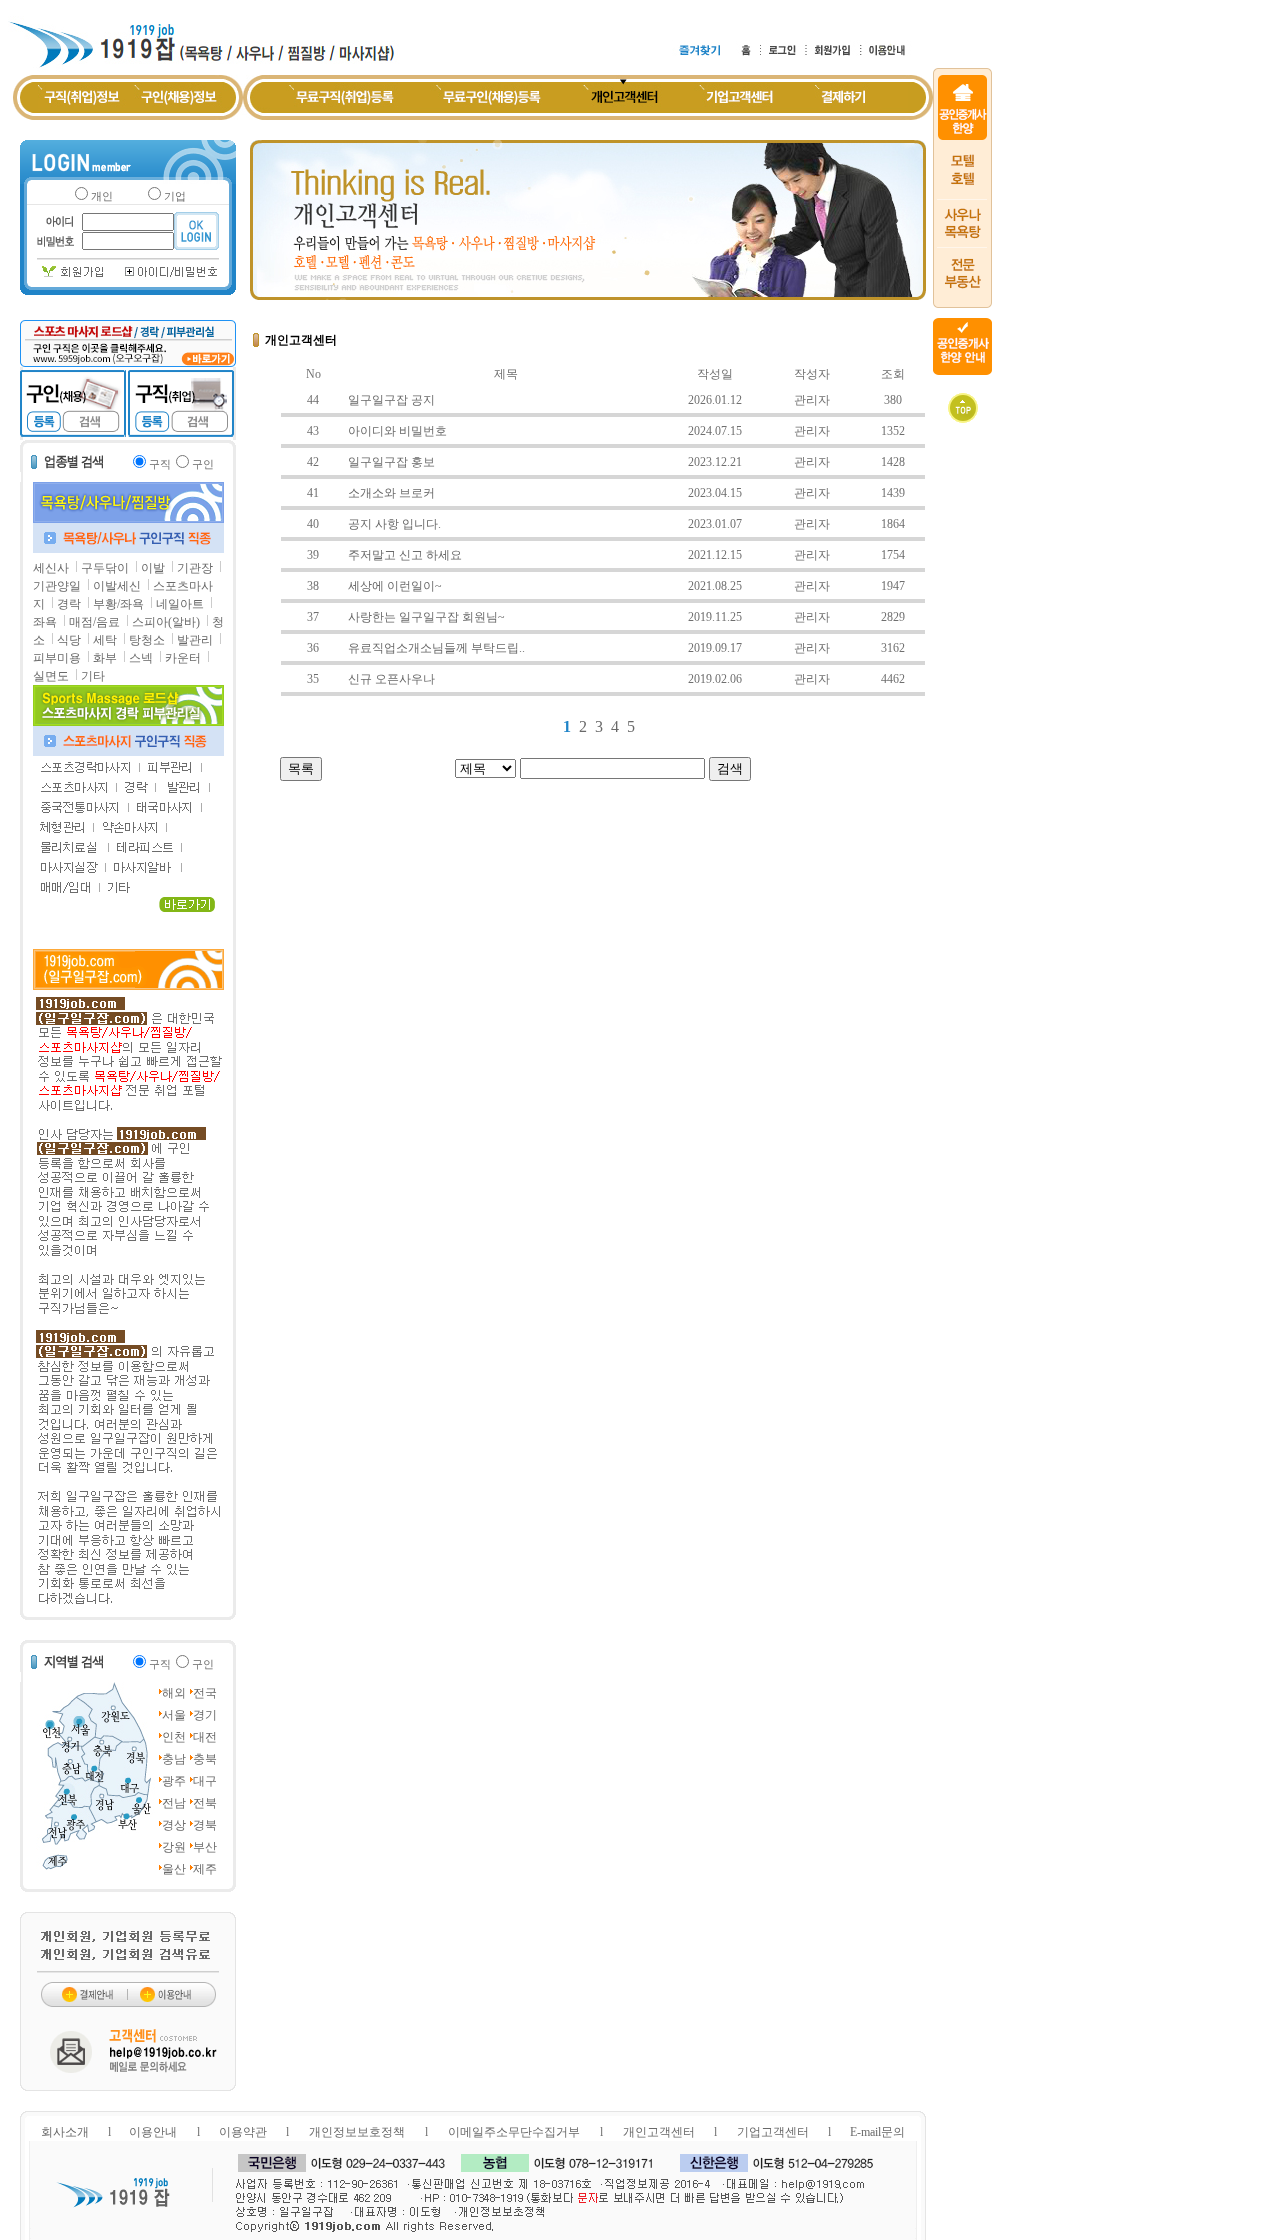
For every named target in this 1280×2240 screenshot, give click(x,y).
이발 (153, 568)
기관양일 (57, 586)
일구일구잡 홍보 (391, 462)
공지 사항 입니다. (394, 524)
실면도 (51, 676)
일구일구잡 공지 (391, 400)
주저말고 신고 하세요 (405, 555)
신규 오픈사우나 (391, 679)
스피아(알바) (166, 622)
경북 (205, 1825)
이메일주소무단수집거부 (514, 2132)
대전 (205, 1737)
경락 (69, 604)
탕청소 (147, 640)
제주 (205, 1869)
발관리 (195, 640)
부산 (205, 1847)
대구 (205, 1781)
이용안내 (153, 2132)
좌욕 (45, 622)
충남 (174, 1759)
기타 (93, 676)
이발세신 (117, 586)
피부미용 (57, 658)
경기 (205, 1715)
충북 (205, 1759)
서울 (174, 1715)
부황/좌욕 (118, 604)
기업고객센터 (773, 2132)
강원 (174, 1847)
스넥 (141, 658)
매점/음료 (94, 622)
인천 (174, 1737)
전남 (174, 1803)
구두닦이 (105, 568)
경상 (174, 1825)
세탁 (105, 640)
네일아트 (180, 604)
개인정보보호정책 (357, 2132)
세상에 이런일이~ (395, 586)
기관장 (195, 568)
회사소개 (65, 2132)
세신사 (51, 568)
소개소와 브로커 (391, 493)
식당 (69, 640)
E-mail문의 (877, 2132)
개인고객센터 (659, 2132)
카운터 (183, 658)
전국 (205, 1693)
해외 (174, 1693)
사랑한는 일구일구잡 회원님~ (426, 617)
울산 (174, 1869)
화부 (105, 658)
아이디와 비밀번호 (397, 431)
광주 (174, 1781)
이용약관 (243, 2132)
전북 (205, 1803)
